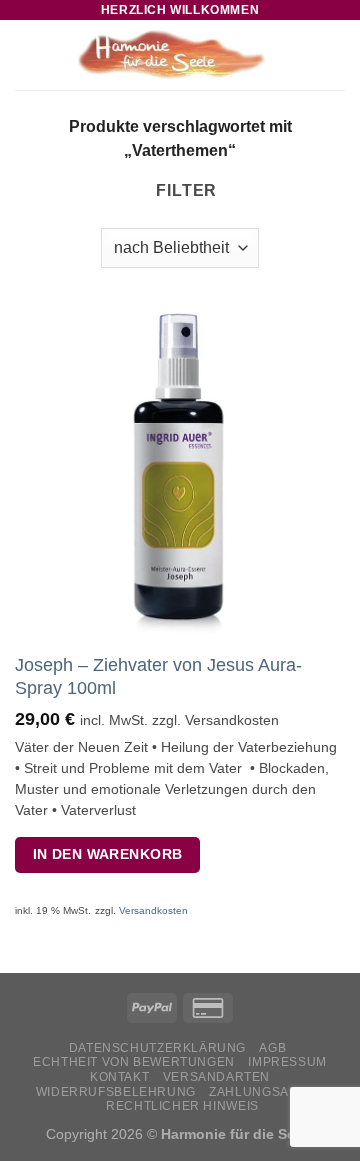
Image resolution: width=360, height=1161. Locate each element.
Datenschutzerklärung (157, 1048)
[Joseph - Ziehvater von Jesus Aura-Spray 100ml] (180, 473)
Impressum (287, 1062)
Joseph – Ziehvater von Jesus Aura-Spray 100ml (158, 676)
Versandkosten (153, 910)
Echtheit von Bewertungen (134, 1062)
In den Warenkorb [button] (108, 854)
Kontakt (119, 1077)
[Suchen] (303, 55)
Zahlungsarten (266, 1092)
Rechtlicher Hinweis (182, 1106)
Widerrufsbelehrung (116, 1092)
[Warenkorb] (335, 55)
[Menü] (27, 54)
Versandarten (216, 1077)
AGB (272, 1048)
